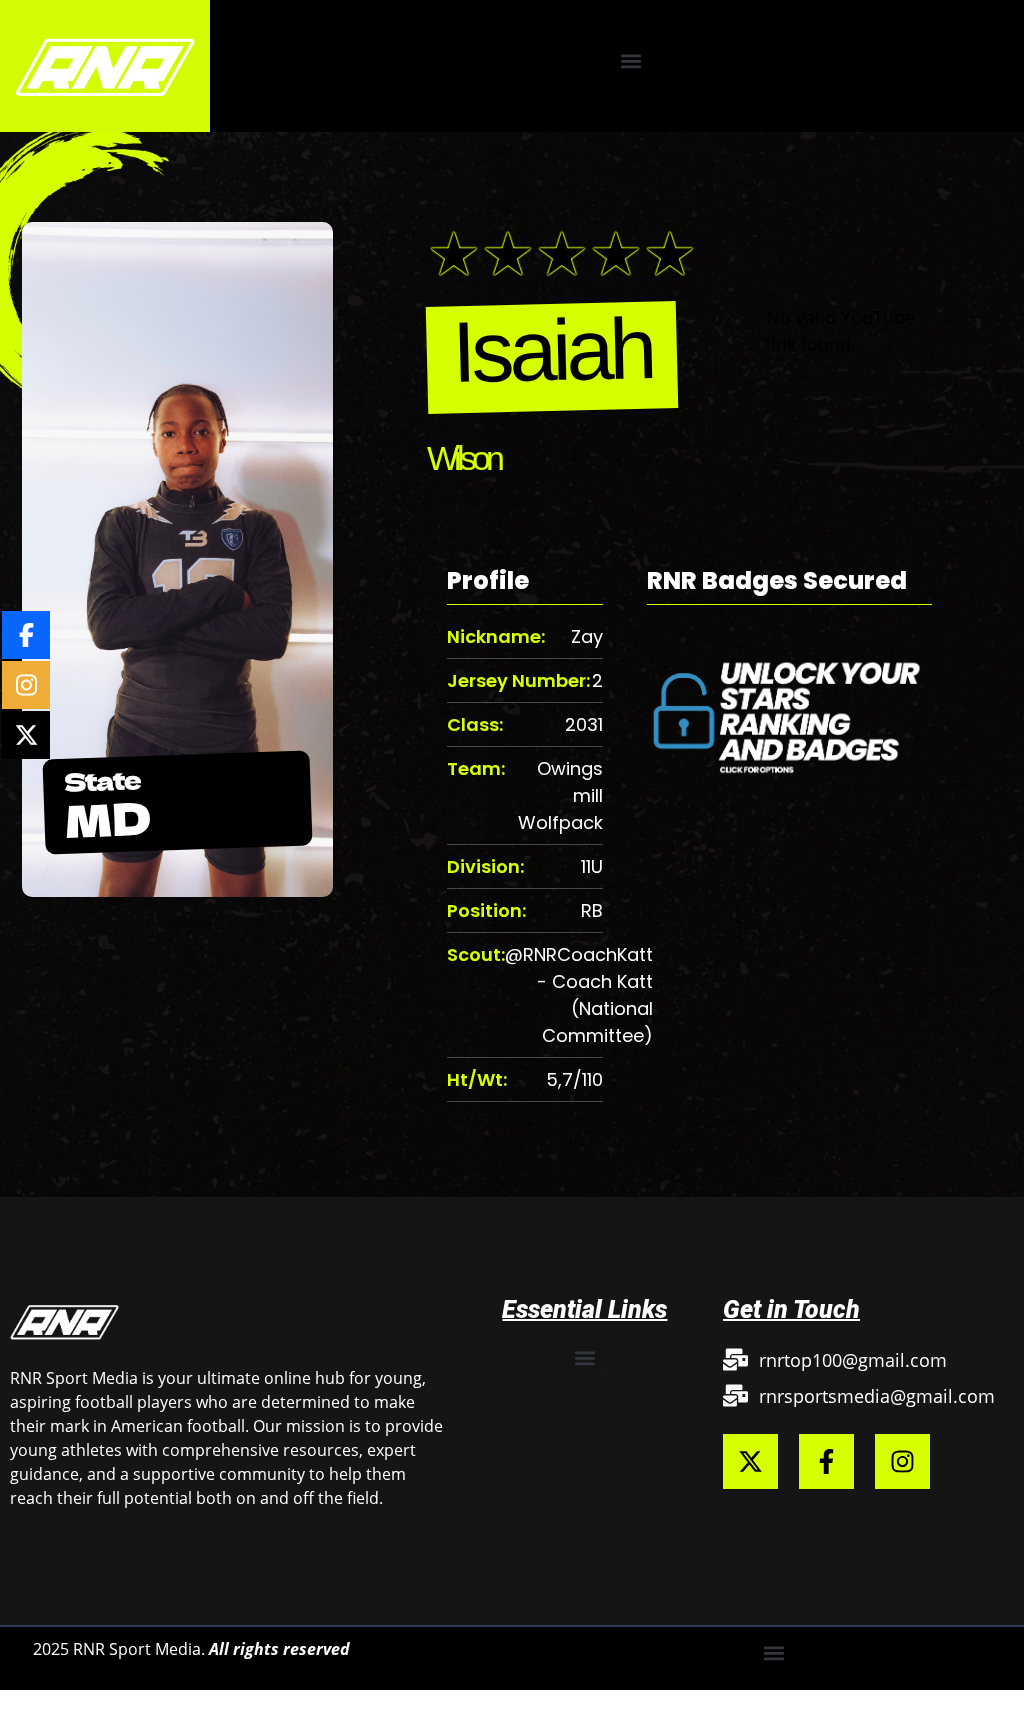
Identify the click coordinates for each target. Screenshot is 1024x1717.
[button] (631, 60)
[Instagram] (902, 1461)
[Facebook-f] (826, 1461)
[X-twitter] (750, 1461)
